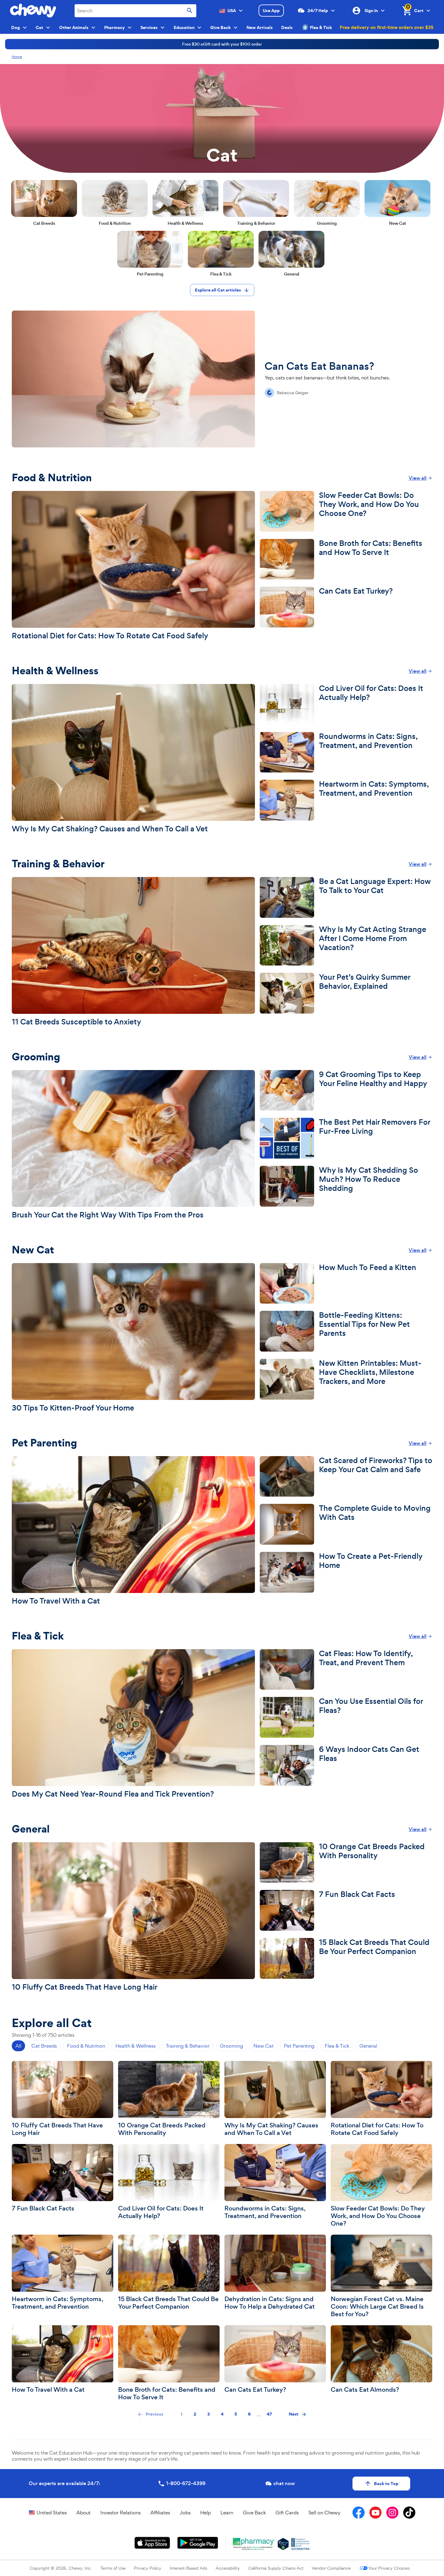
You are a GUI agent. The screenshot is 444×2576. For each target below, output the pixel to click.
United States (52, 2513)
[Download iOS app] (152, 2543)
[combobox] (135, 11)
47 (269, 2414)
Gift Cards (287, 2513)
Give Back (254, 2513)
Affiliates (160, 2513)
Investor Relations (121, 2513)
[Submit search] (190, 11)
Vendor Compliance (331, 2568)
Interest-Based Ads (188, 2568)
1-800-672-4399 (186, 2483)
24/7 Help (318, 11)
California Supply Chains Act (276, 2568)
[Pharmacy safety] (283, 2544)
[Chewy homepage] (33, 11)
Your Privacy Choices (389, 2568)
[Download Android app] (198, 2543)
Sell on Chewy (324, 2513)
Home (17, 57)
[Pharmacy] (254, 2544)
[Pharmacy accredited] (300, 2544)
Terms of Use (113, 2568)
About (84, 2513)
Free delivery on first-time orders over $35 (387, 27)
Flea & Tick (321, 27)
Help (206, 2513)
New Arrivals (260, 27)
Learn (227, 2513)
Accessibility (228, 2568)
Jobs (185, 2513)
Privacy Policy (148, 2568)
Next (294, 2414)
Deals (287, 27)
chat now (284, 2483)
